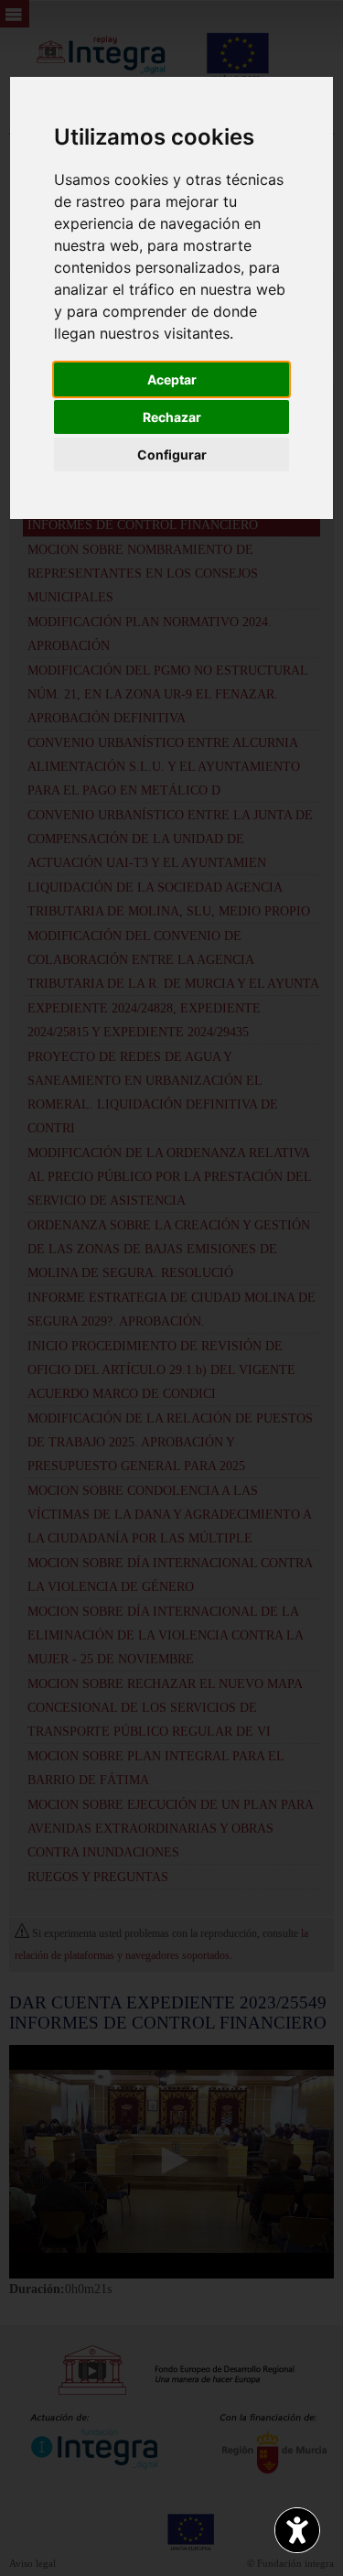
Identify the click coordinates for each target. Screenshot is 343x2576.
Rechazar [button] (172, 417)
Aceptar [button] (172, 379)
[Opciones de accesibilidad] (297, 2530)
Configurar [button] (172, 455)
